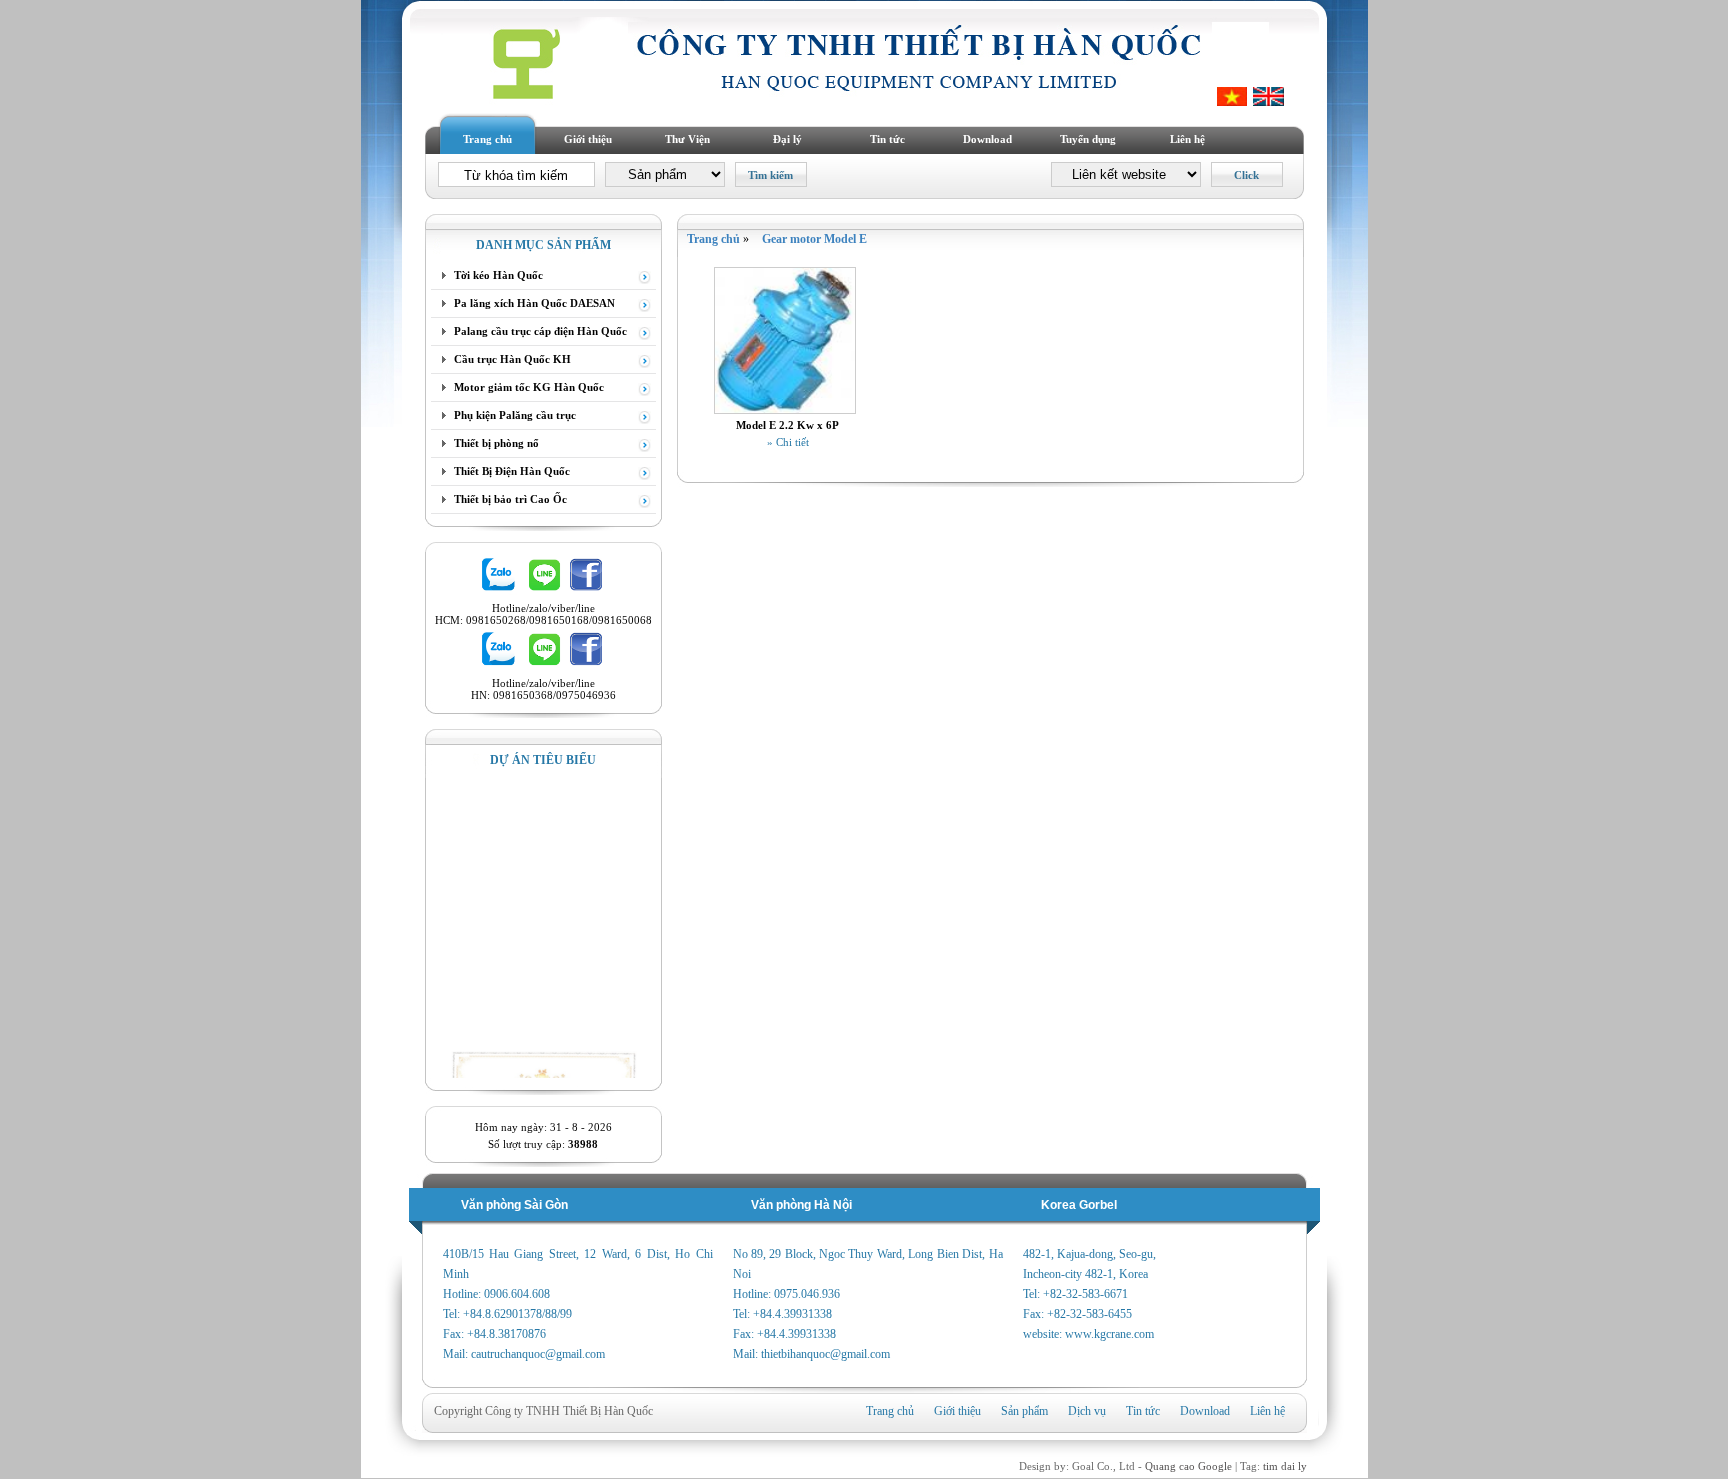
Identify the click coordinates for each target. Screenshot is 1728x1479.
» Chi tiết (788, 442)
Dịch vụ (1087, 1411)
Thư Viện (687, 139)
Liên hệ (1187, 139)
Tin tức (887, 139)
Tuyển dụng (1088, 139)
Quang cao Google (1188, 1466)
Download (987, 139)
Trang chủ (487, 139)
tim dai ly (1285, 1466)
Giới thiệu (588, 139)
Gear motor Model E (814, 239)
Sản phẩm (1024, 1411)
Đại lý (787, 139)
